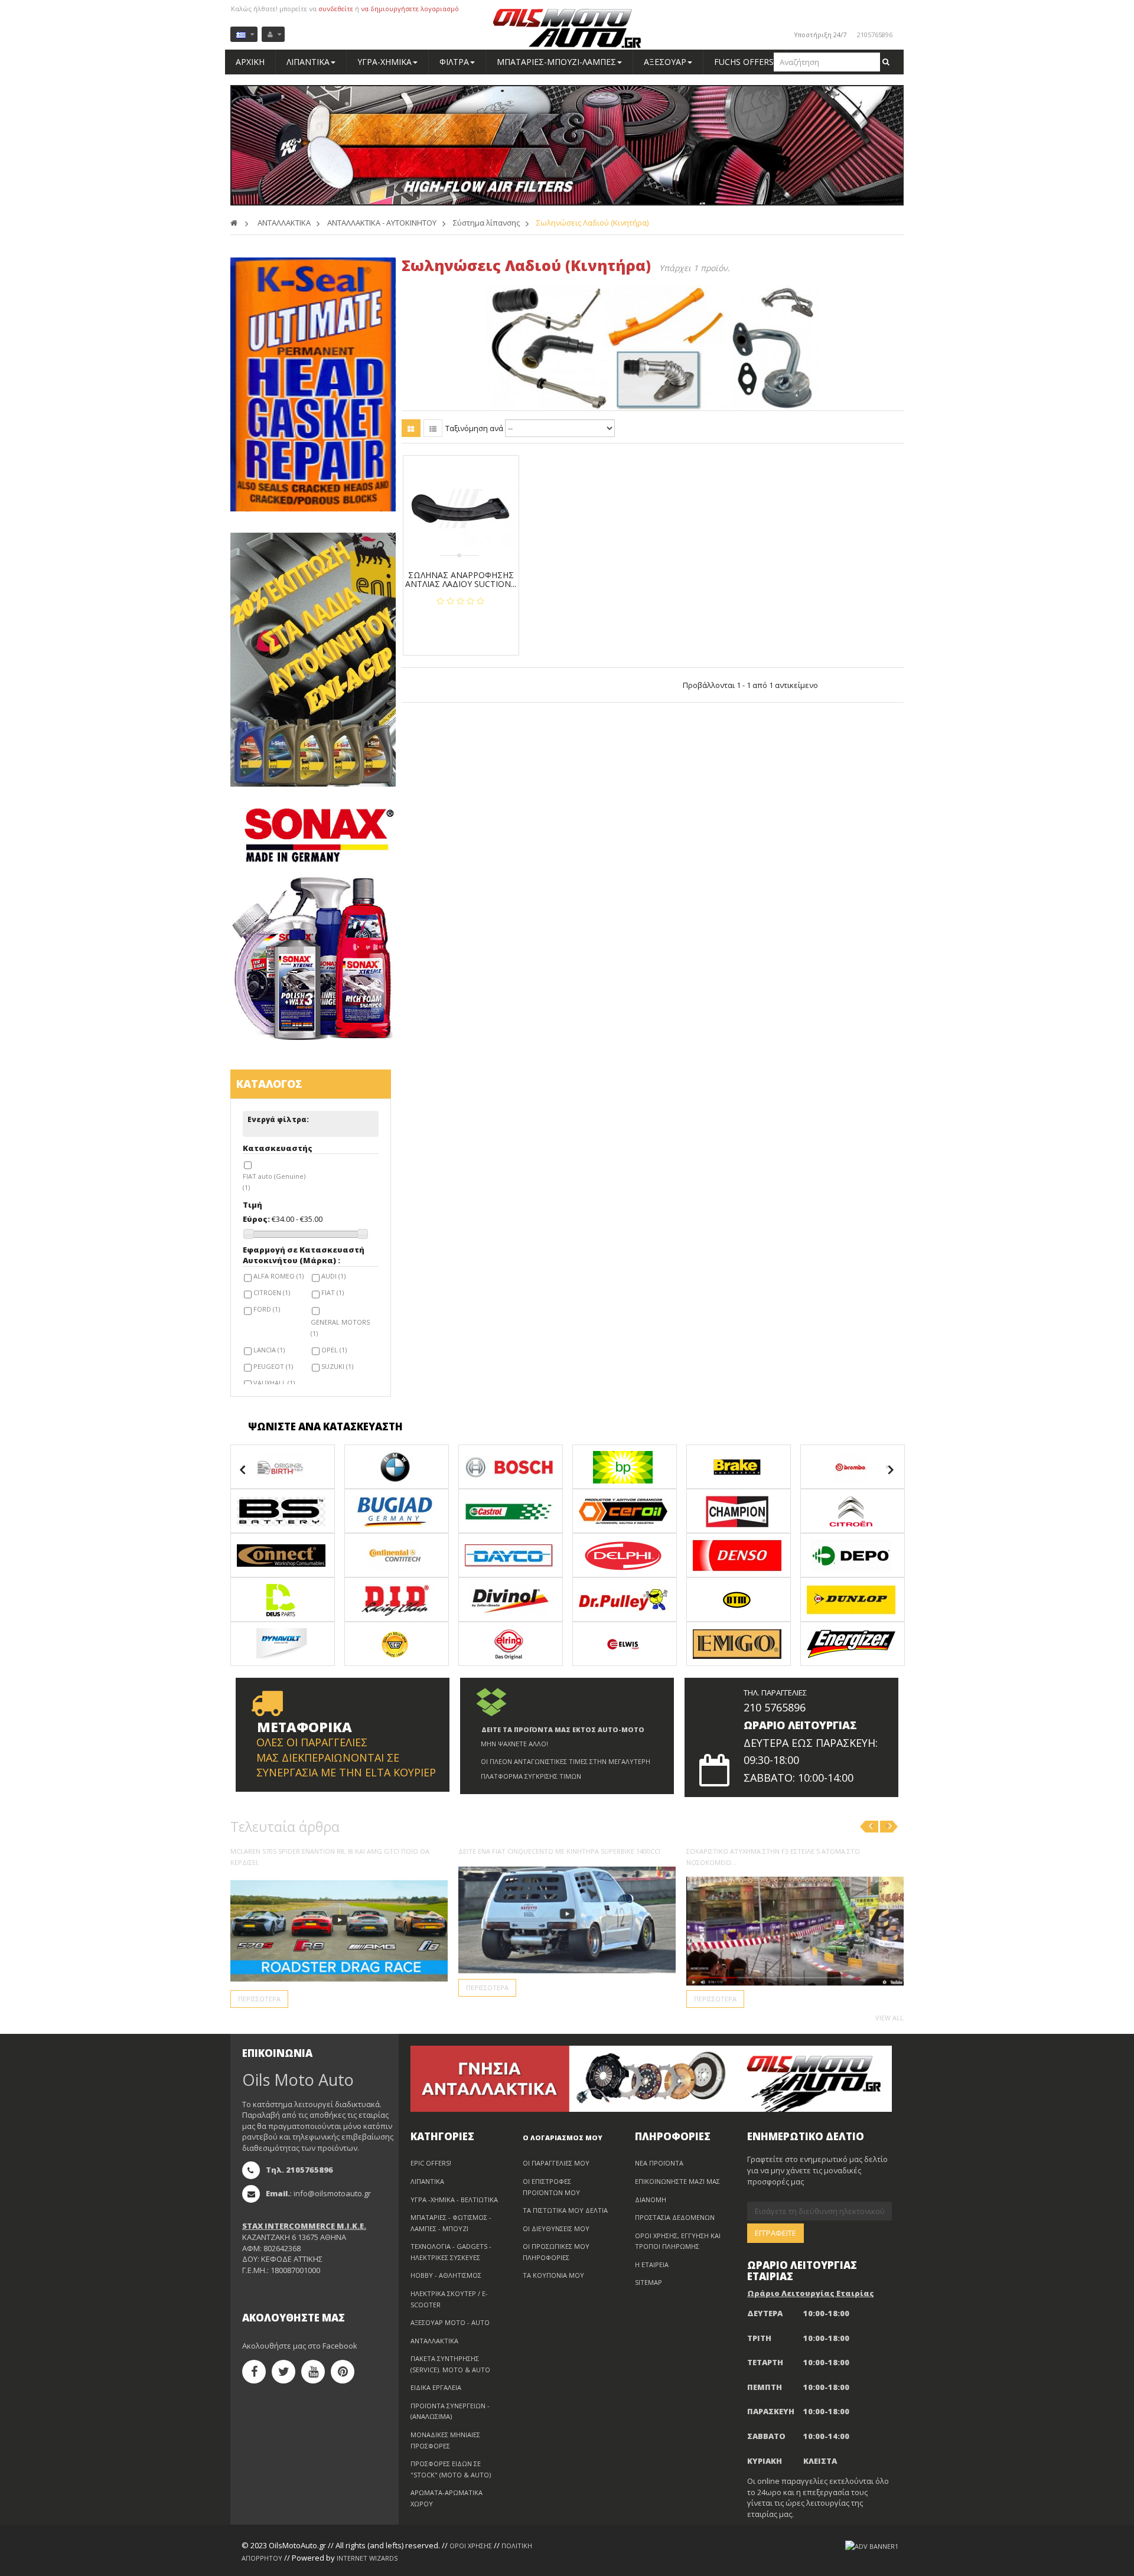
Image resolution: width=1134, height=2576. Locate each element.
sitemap (649, 2282)
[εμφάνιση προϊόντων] (283, 1465)
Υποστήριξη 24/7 (820, 35)
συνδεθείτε (336, 9)
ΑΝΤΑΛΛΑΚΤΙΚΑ (434, 2341)
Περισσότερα (259, 1999)
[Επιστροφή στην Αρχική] (234, 223)
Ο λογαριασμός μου (563, 2138)
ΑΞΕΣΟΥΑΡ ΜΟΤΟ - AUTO (450, 2322)
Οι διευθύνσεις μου (556, 2228)
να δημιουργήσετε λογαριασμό (410, 9)
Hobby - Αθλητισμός (446, 2275)
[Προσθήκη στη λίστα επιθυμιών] (465, 627)
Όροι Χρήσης (471, 2546)
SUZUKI (337, 1366)
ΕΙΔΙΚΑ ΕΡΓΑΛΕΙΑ (436, 2387)
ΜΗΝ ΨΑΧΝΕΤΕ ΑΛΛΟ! (514, 1744)
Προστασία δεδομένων (675, 2217)
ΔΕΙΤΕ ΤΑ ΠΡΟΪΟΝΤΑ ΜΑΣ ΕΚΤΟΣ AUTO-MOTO (563, 1729)
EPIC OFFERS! (431, 2163)
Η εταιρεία (652, 2264)
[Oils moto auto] (567, 29)
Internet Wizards (367, 2558)
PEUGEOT (273, 1366)
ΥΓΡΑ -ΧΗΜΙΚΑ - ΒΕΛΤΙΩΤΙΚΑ (454, 2200)
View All (889, 2018)
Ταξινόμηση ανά (474, 428)
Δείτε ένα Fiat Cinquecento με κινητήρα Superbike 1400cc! (559, 1851)
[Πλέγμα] (411, 428)
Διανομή (651, 2200)
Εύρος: (256, 1219)
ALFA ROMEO (278, 1276)
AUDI (333, 1276)
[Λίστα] (433, 428)
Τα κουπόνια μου (553, 2275)
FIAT (333, 1292)
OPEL (334, 1350)
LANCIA (269, 1350)
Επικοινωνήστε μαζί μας (677, 2181)
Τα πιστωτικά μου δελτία (565, 2210)
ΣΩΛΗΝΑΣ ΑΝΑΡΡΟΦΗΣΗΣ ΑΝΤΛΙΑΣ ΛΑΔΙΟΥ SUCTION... (461, 580)
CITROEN (272, 1292)
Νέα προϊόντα (659, 2163)
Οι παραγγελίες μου (556, 2163)
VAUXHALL (274, 1383)
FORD (267, 1309)
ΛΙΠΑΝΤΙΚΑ (427, 2181)
